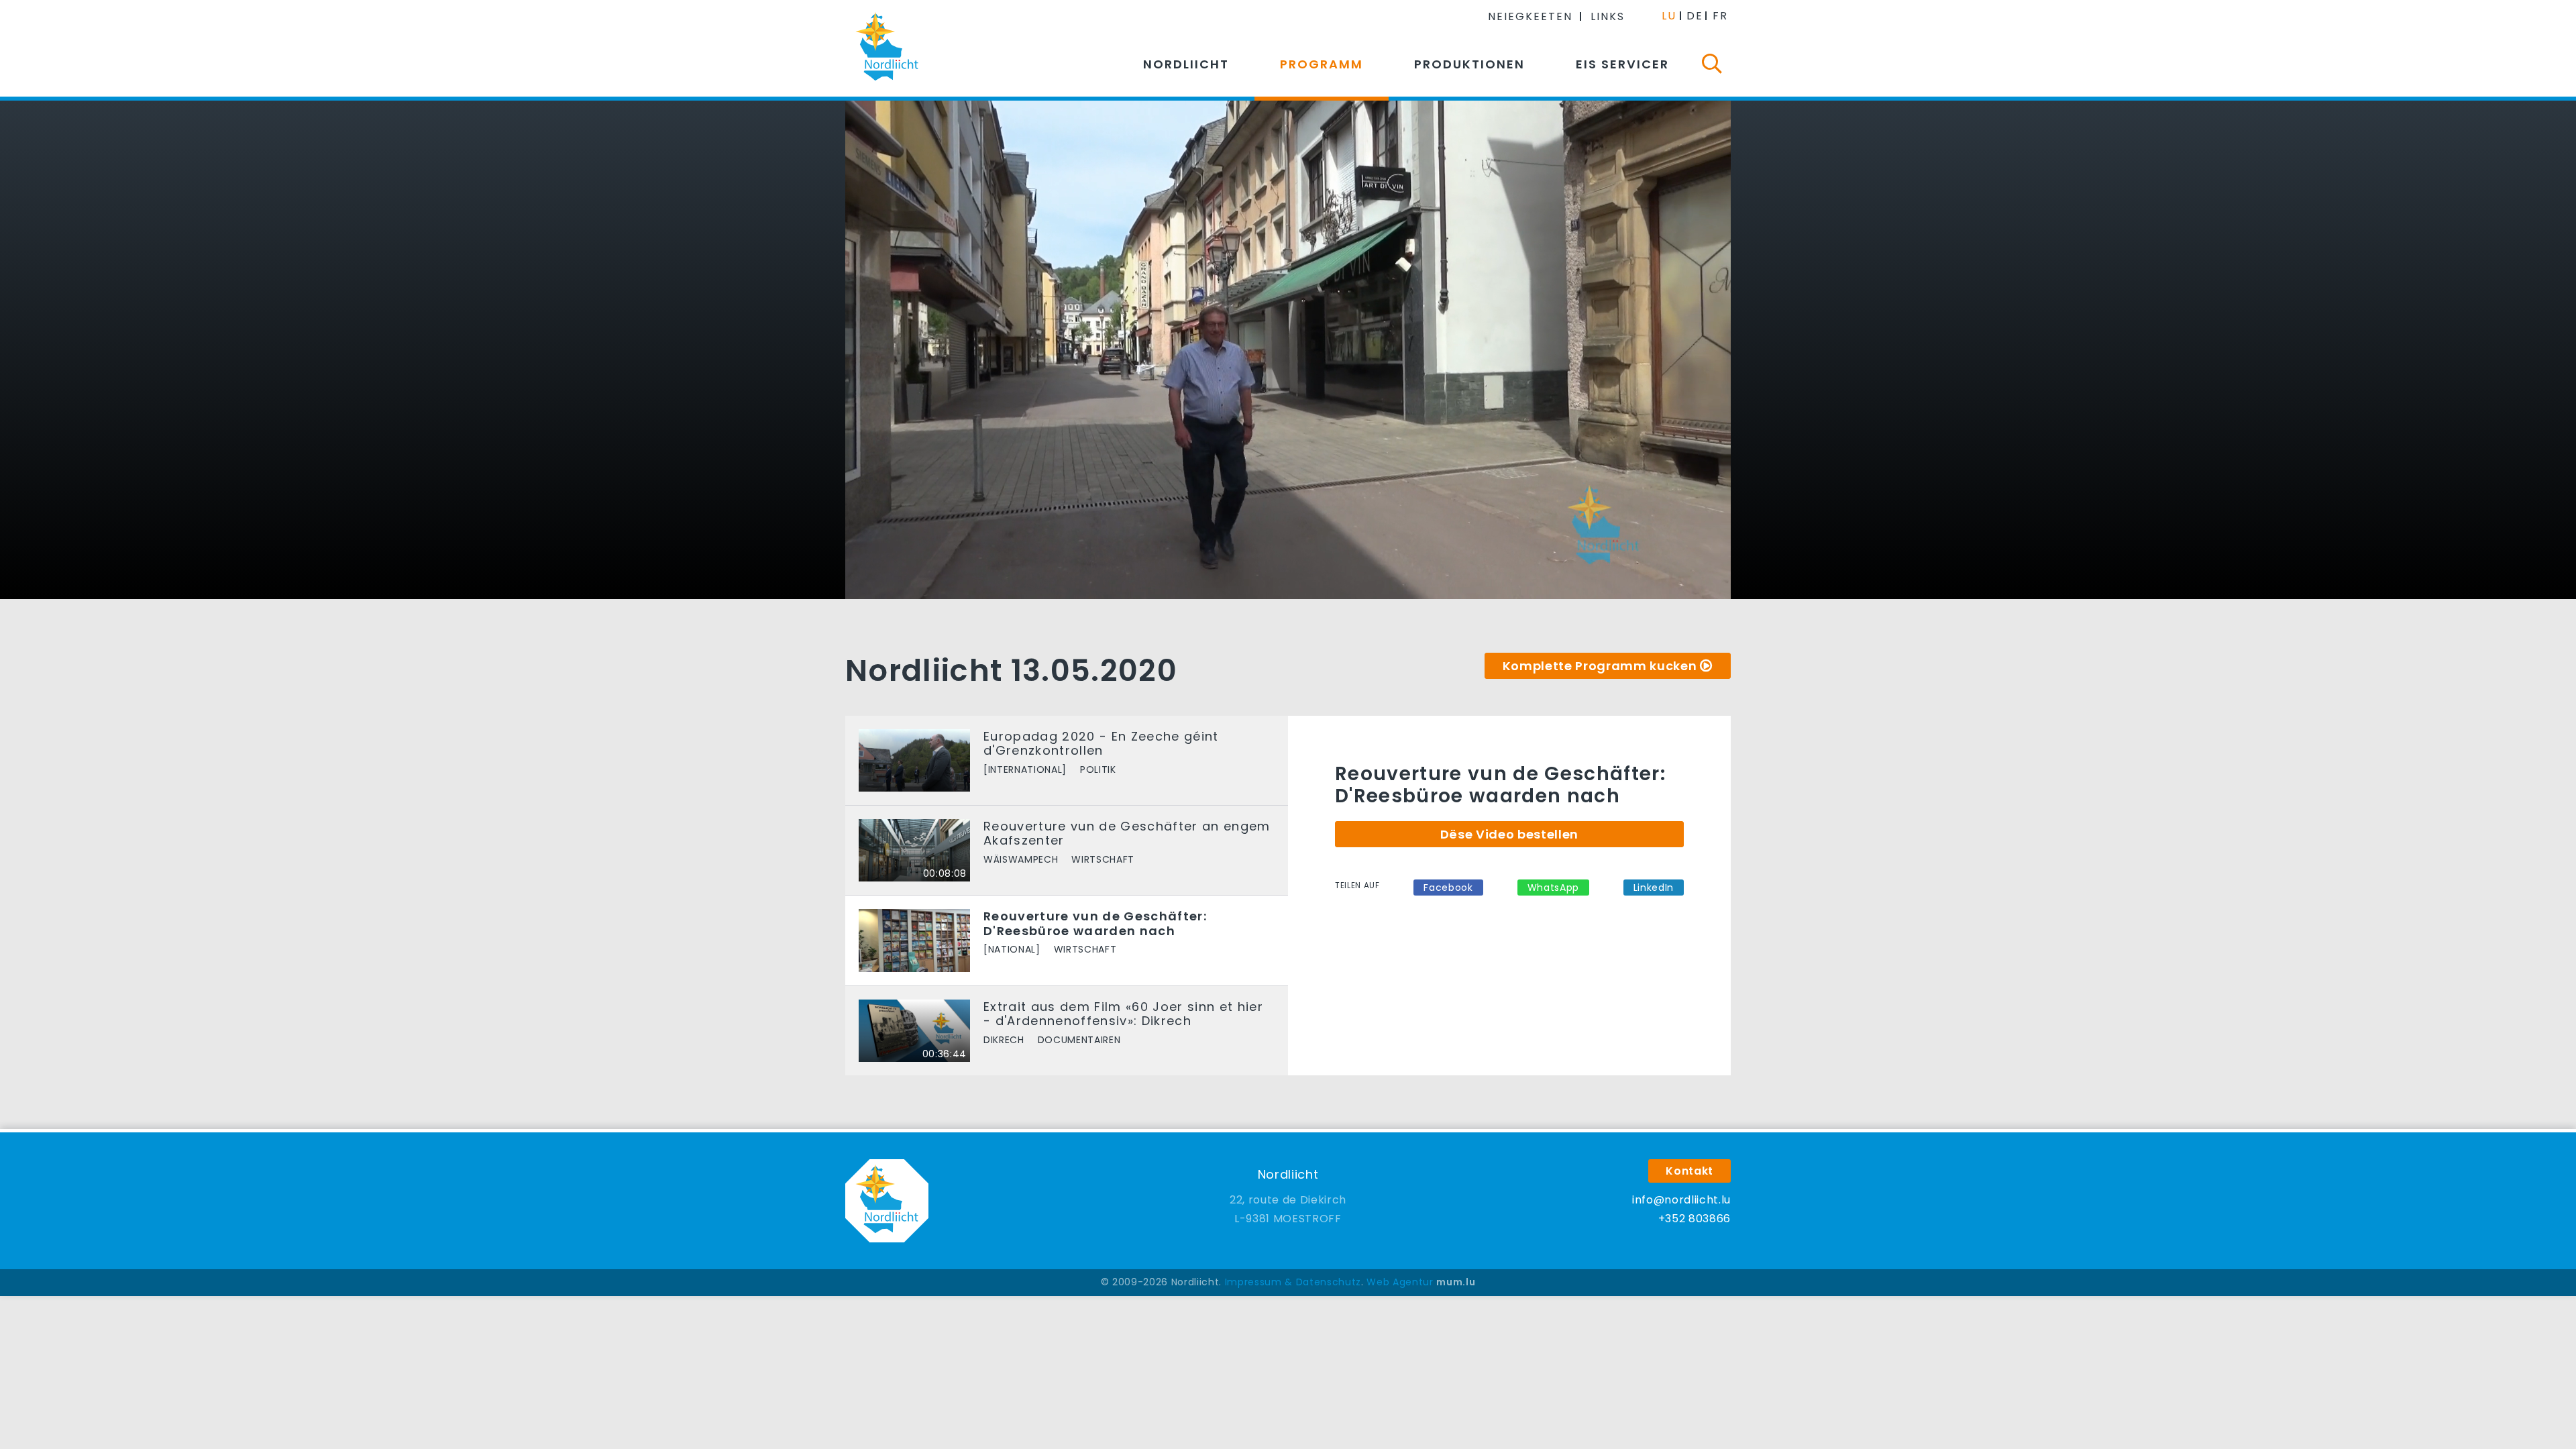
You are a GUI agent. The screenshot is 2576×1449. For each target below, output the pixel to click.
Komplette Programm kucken (1600, 666)
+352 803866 (1695, 1219)
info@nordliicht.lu (1681, 1200)
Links (1608, 16)
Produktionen (1469, 64)
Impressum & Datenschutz (1293, 1282)
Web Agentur (1400, 1282)
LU (1669, 16)
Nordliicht (1186, 64)
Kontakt (1689, 1171)
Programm (1322, 64)
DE (1695, 16)
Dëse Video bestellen (1509, 834)
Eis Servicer (1622, 64)
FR (1720, 16)
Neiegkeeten (1530, 16)
